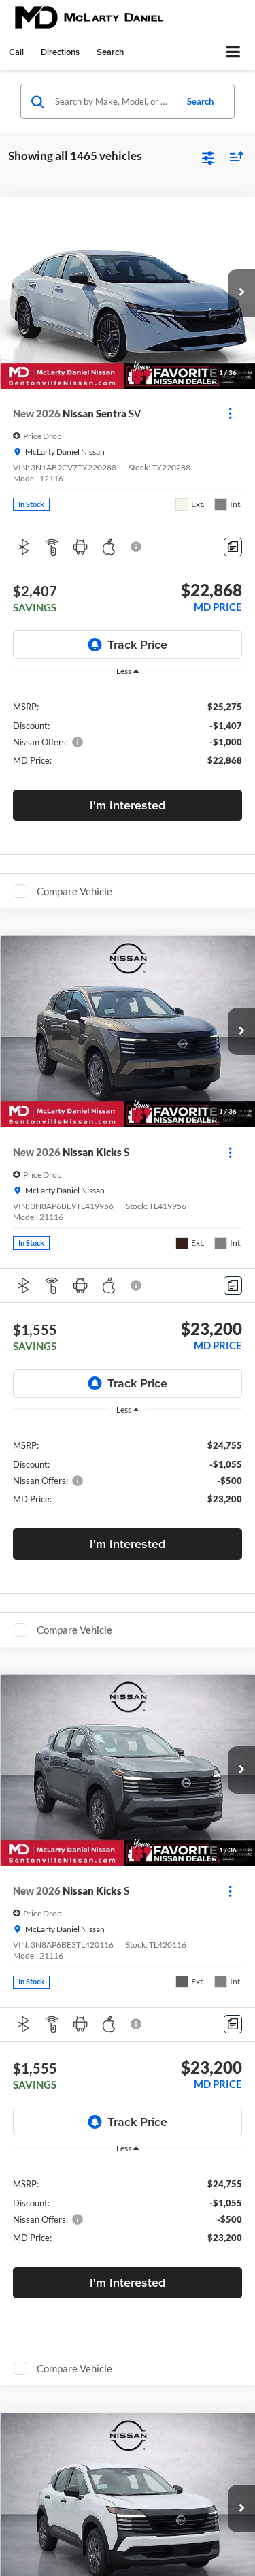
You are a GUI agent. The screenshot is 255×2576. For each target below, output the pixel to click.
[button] (16, 52)
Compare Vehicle (74, 891)
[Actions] (230, 414)
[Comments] (233, 547)
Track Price (137, 644)
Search (200, 101)
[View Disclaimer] (137, 547)
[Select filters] (208, 157)
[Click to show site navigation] (234, 53)
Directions (60, 52)
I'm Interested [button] (128, 805)
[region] (128, 733)
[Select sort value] (233, 156)
